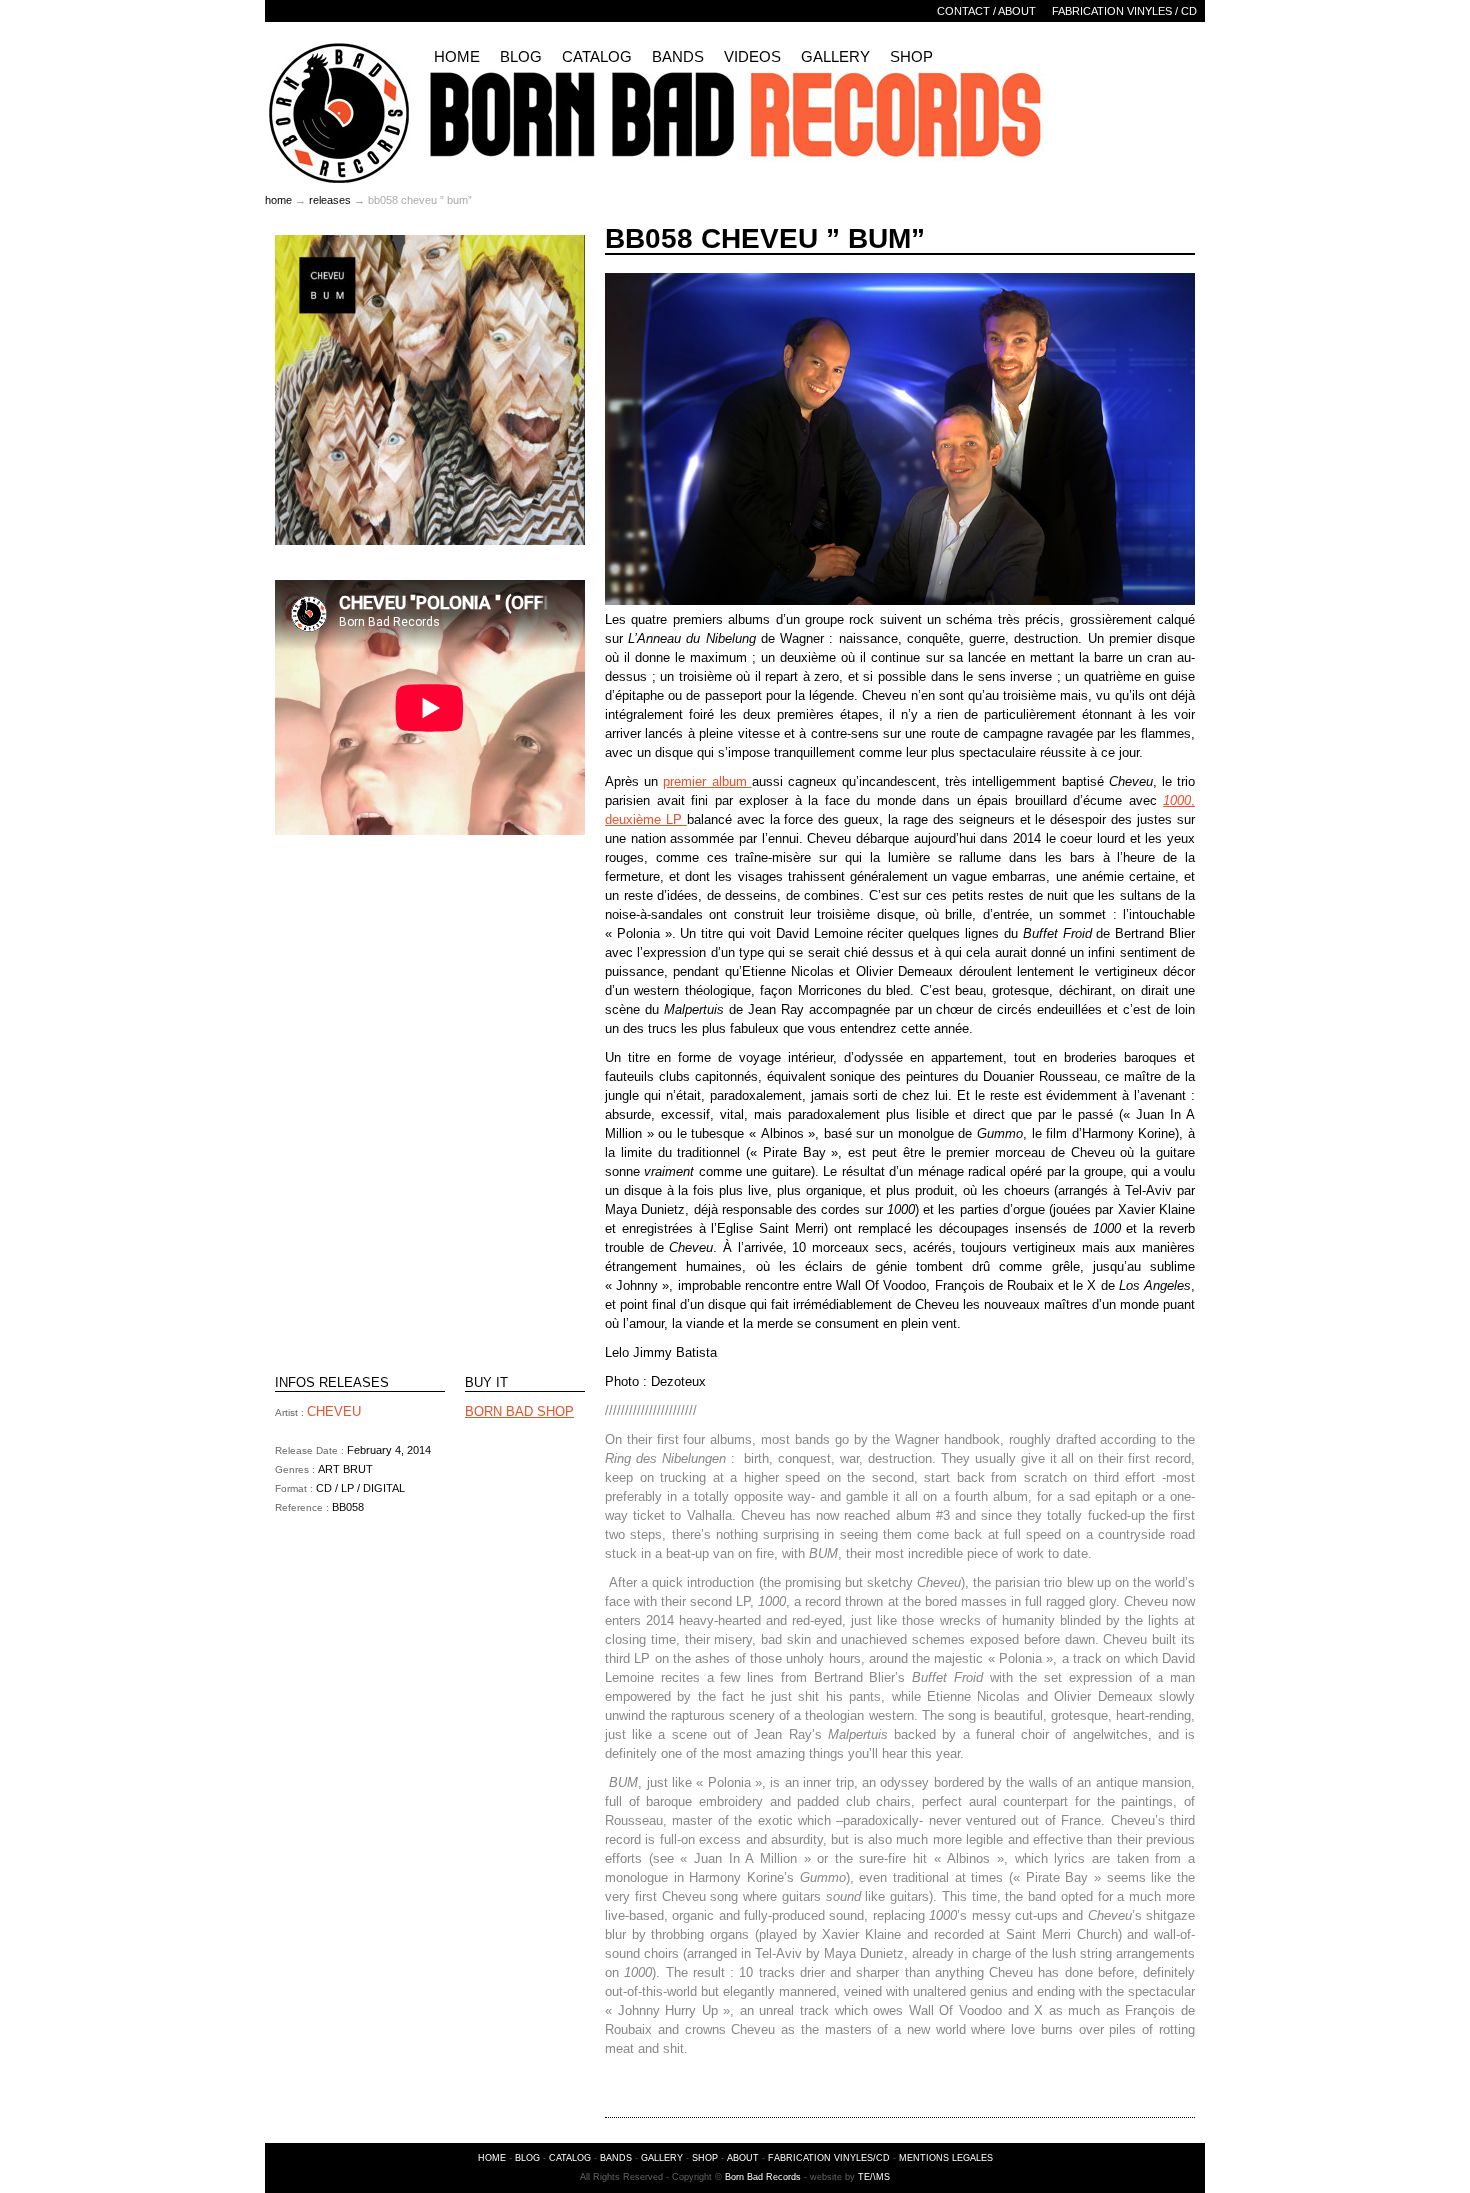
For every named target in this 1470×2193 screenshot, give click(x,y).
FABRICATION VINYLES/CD (829, 2158)
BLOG (527, 2158)
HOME (492, 2158)
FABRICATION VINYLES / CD (1124, 11)
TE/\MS (874, 2177)
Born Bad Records (763, 2177)
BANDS (616, 2158)
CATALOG (570, 2158)
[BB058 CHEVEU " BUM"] (430, 540)
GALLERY (662, 2158)
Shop (911, 56)
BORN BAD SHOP (519, 1411)
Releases (330, 200)
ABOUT (743, 2158)
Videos (752, 56)
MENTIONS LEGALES (946, 2158)
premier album (707, 781)
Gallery (835, 56)
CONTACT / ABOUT (986, 11)
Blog (521, 56)
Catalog (597, 56)
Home (457, 56)
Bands (678, 56)
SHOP (705, 2158)
